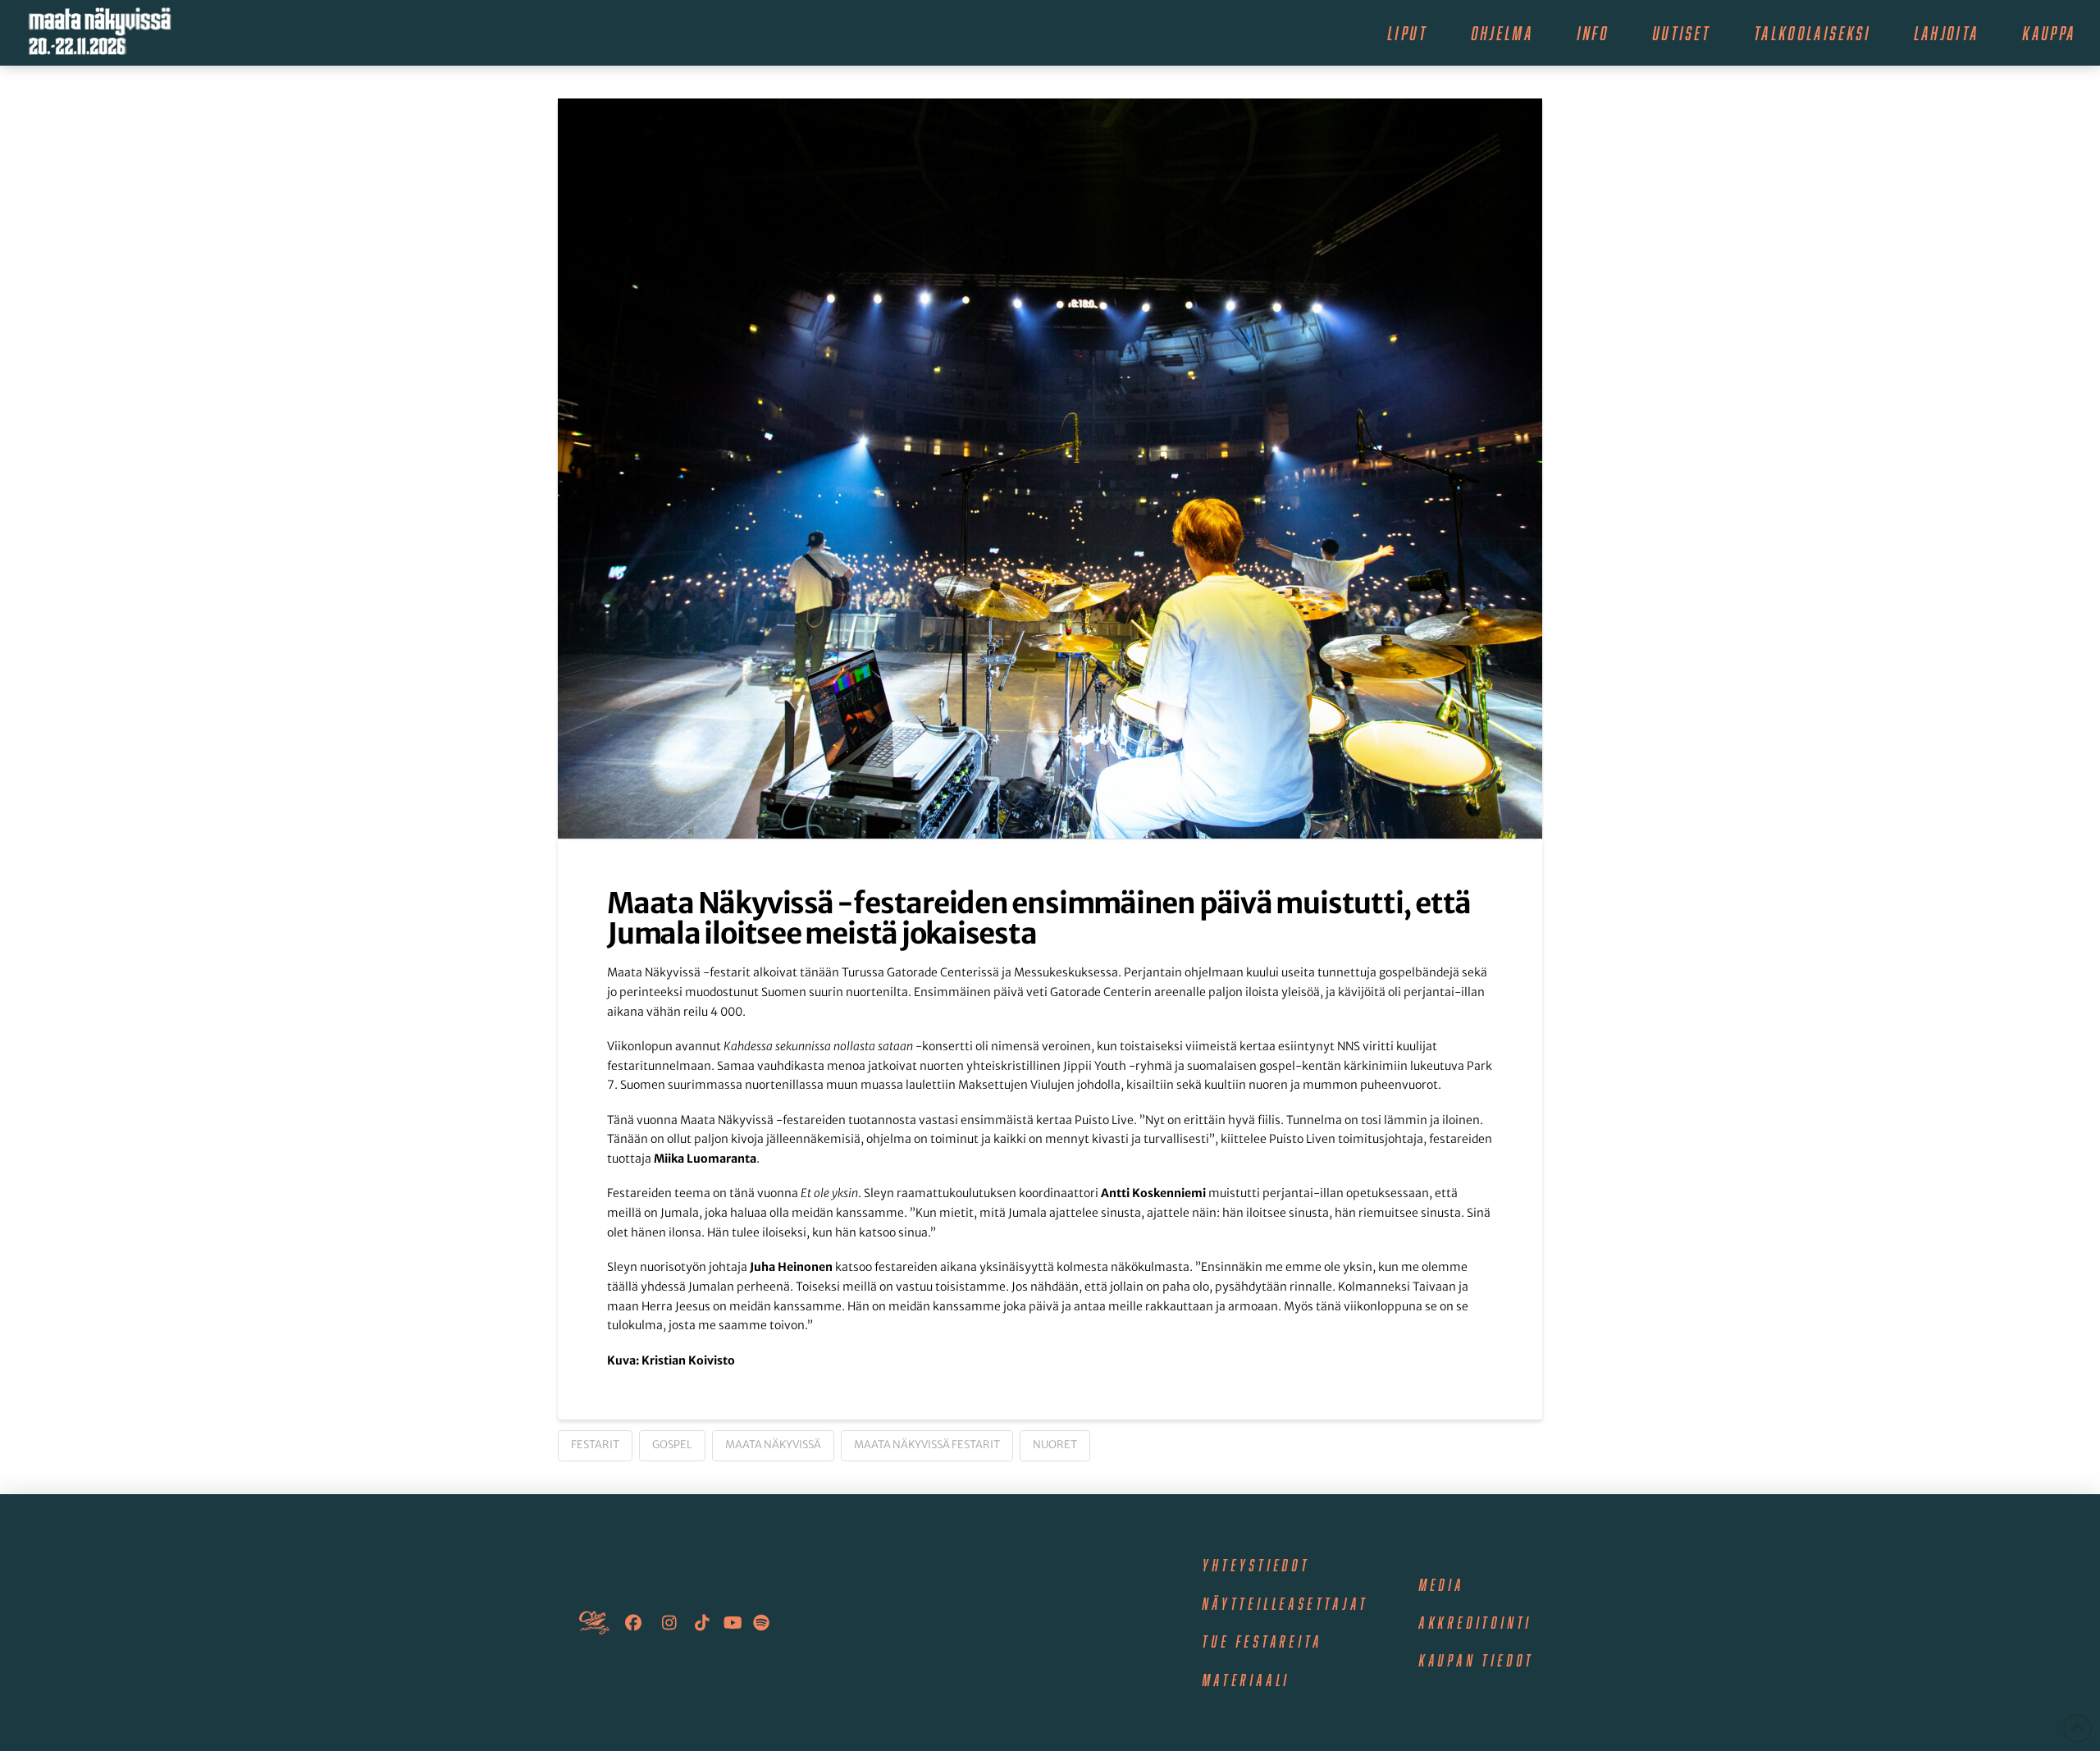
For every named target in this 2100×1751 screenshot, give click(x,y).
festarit (595, 1445)
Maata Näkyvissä (773, 1445)
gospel (672, 1445)
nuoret (1055, 1445)
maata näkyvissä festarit (927, 1445)
